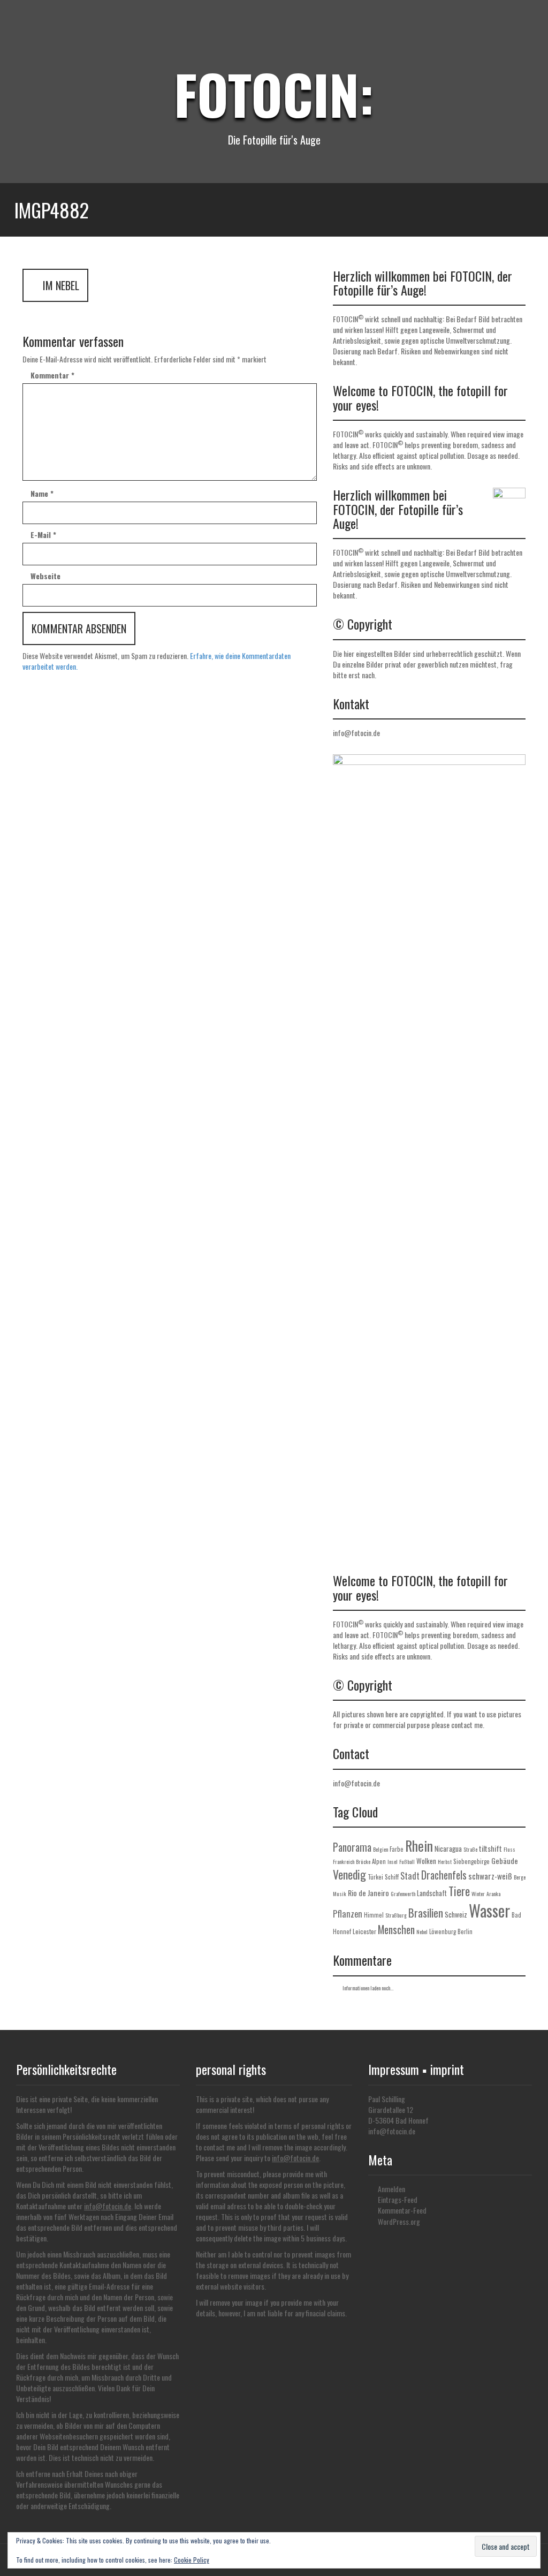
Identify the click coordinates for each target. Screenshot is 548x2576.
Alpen (379, 1861)
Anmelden (391, 2189)
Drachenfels (444, 1875)
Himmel (374, 1915)
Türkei (375, 1877)
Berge (520, 1877)
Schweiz (456, 1914)
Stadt (410, 1876)
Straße (470, 1849)
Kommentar (52, 375)
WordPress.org (399, 2221)
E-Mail (43, 535)
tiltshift (490, 1848)
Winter (478, 1894)
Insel (393, 1862)
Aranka (493, 1894)
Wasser (489, 1910)
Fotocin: (274, 94)
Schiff (392, 1877)
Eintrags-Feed (398, 2199)
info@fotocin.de (356, 733)
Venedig (349, 1874)
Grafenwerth (403, 1894)
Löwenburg (443, 1931)
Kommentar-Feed (402, 2210)
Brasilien (426, 1913)
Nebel (422, 1932)
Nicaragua (448, 1848)
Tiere (459, 1891)
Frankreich (344, 1862)
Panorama (352, 1847)
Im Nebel (60, 285)
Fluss (509, 1849)
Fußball (407, 1862)
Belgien (380, 1849)
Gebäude (505, 1861)
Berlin (465, 1931)
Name (42, 494)
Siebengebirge (471, 1861)
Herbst (445, 1862)
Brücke (363, 1862)
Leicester (364, 1931)
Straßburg (396, 1915)
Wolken (426, 1861)
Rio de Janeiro (368, 1893)
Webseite (45, 576)
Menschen (396, 1930)
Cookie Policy (192, 2560)
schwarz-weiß (490, 1876)
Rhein (419, 1845)
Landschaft (432, 1893)
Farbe (397, 1849)
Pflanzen (348, 1914)
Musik (340, 1894)
